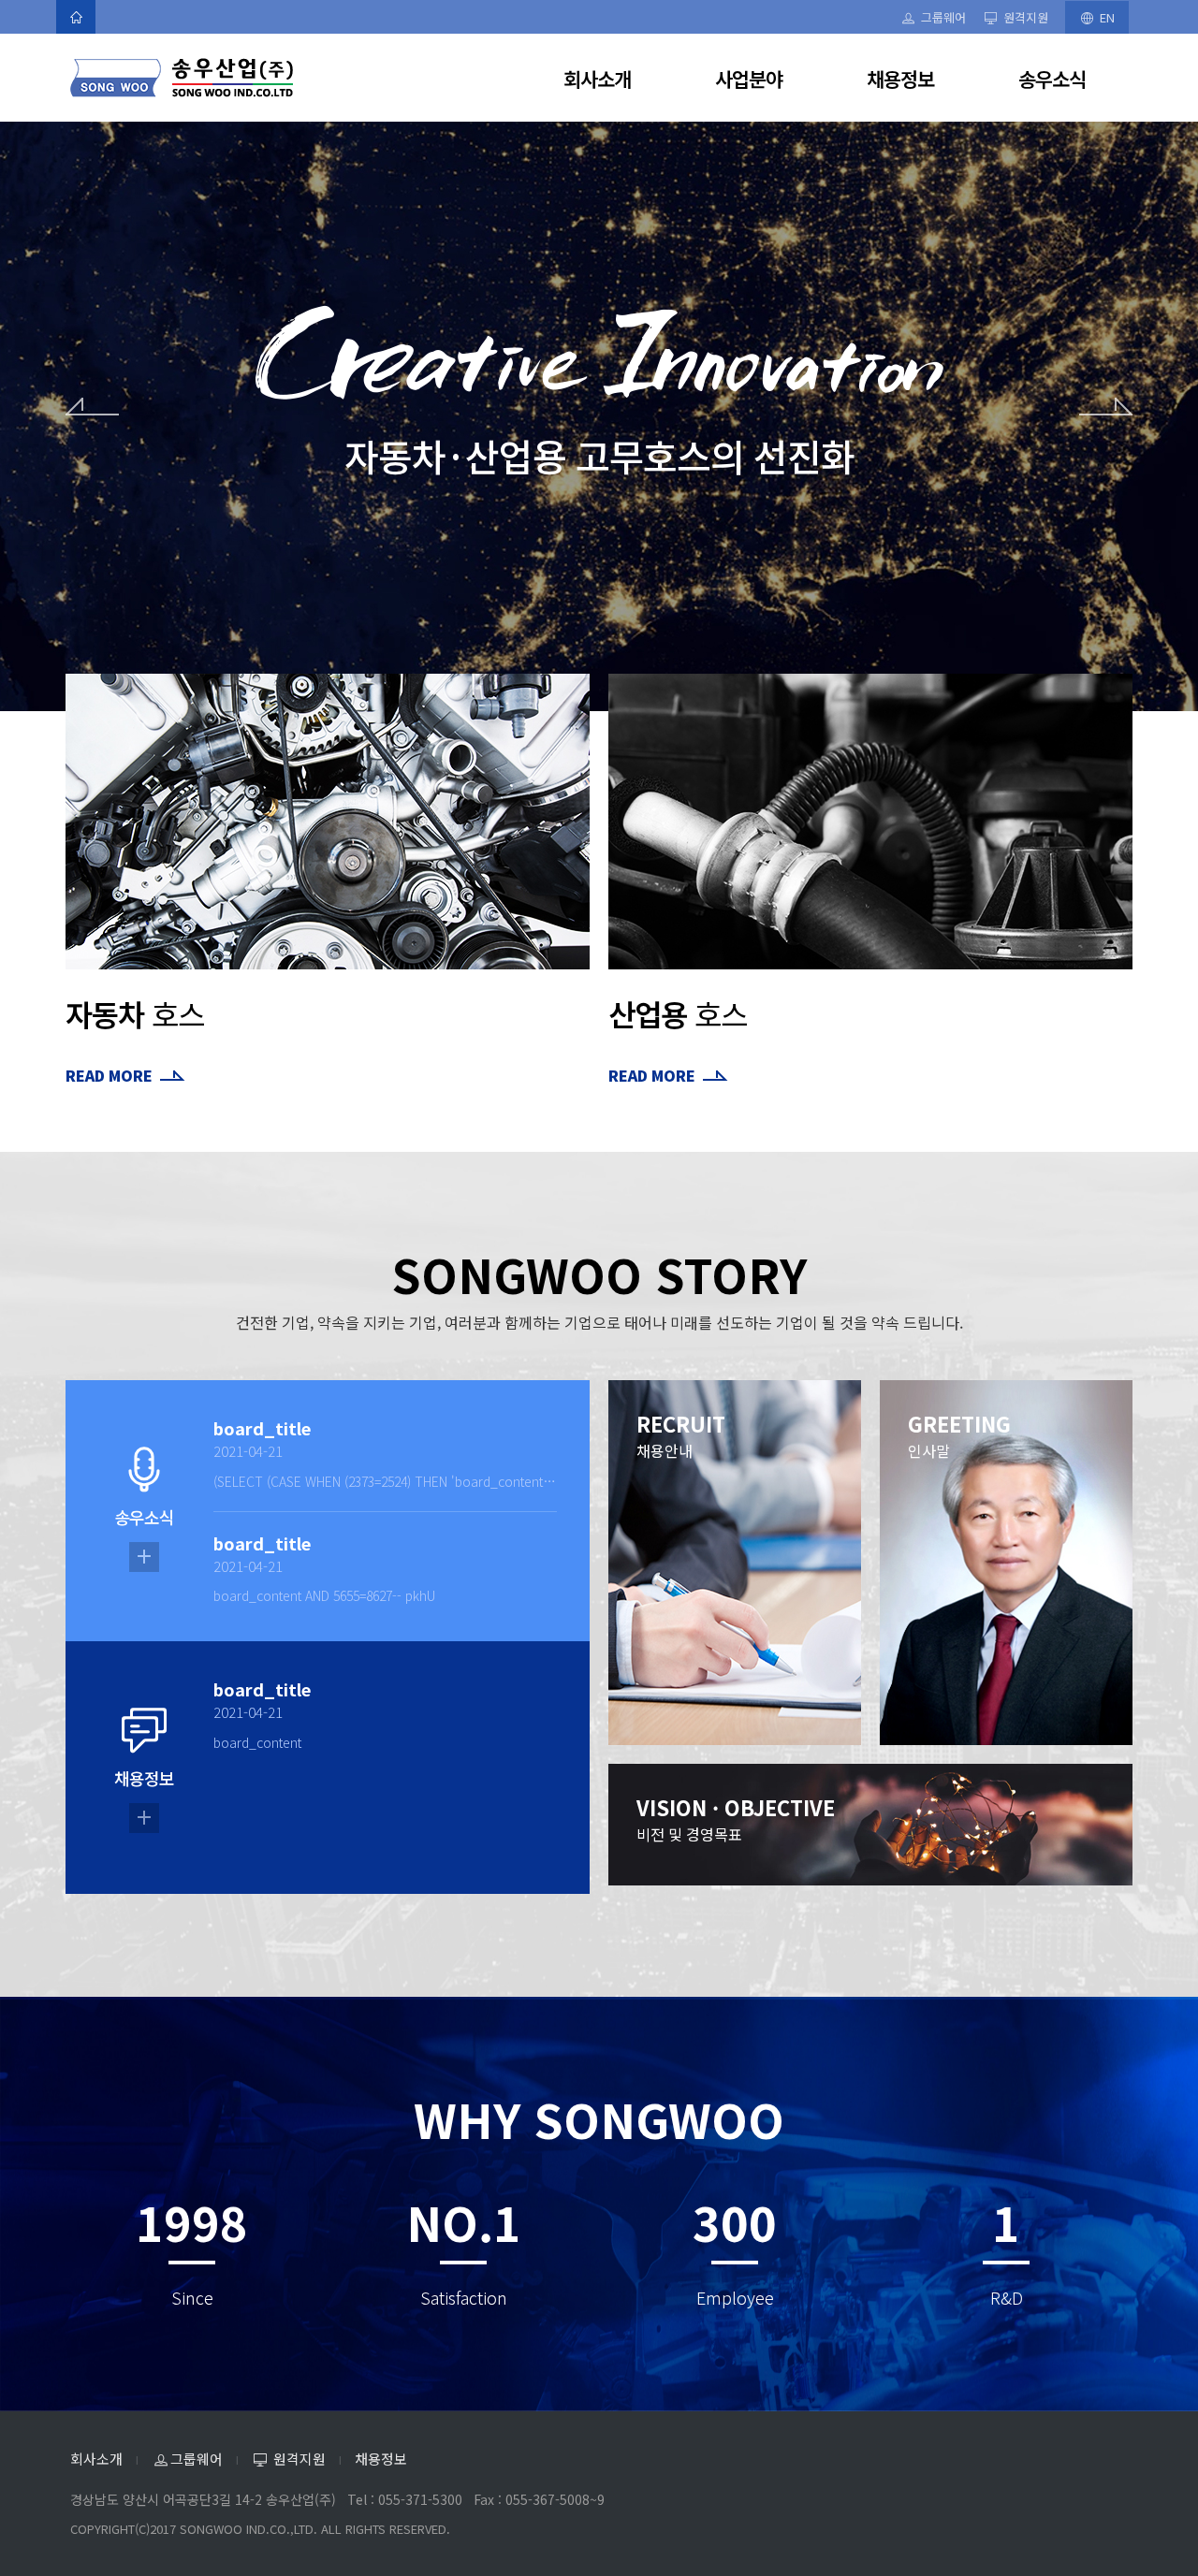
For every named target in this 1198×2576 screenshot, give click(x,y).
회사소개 (597, 79)
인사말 (959, 1435)
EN (1105, 17)
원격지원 (1026, 17)
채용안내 (681, 1435)
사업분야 (749, 79)
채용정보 (900, 79)
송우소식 (1052, 79)
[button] (92, 554)
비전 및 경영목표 (736, 1819)
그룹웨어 (943, 17)
